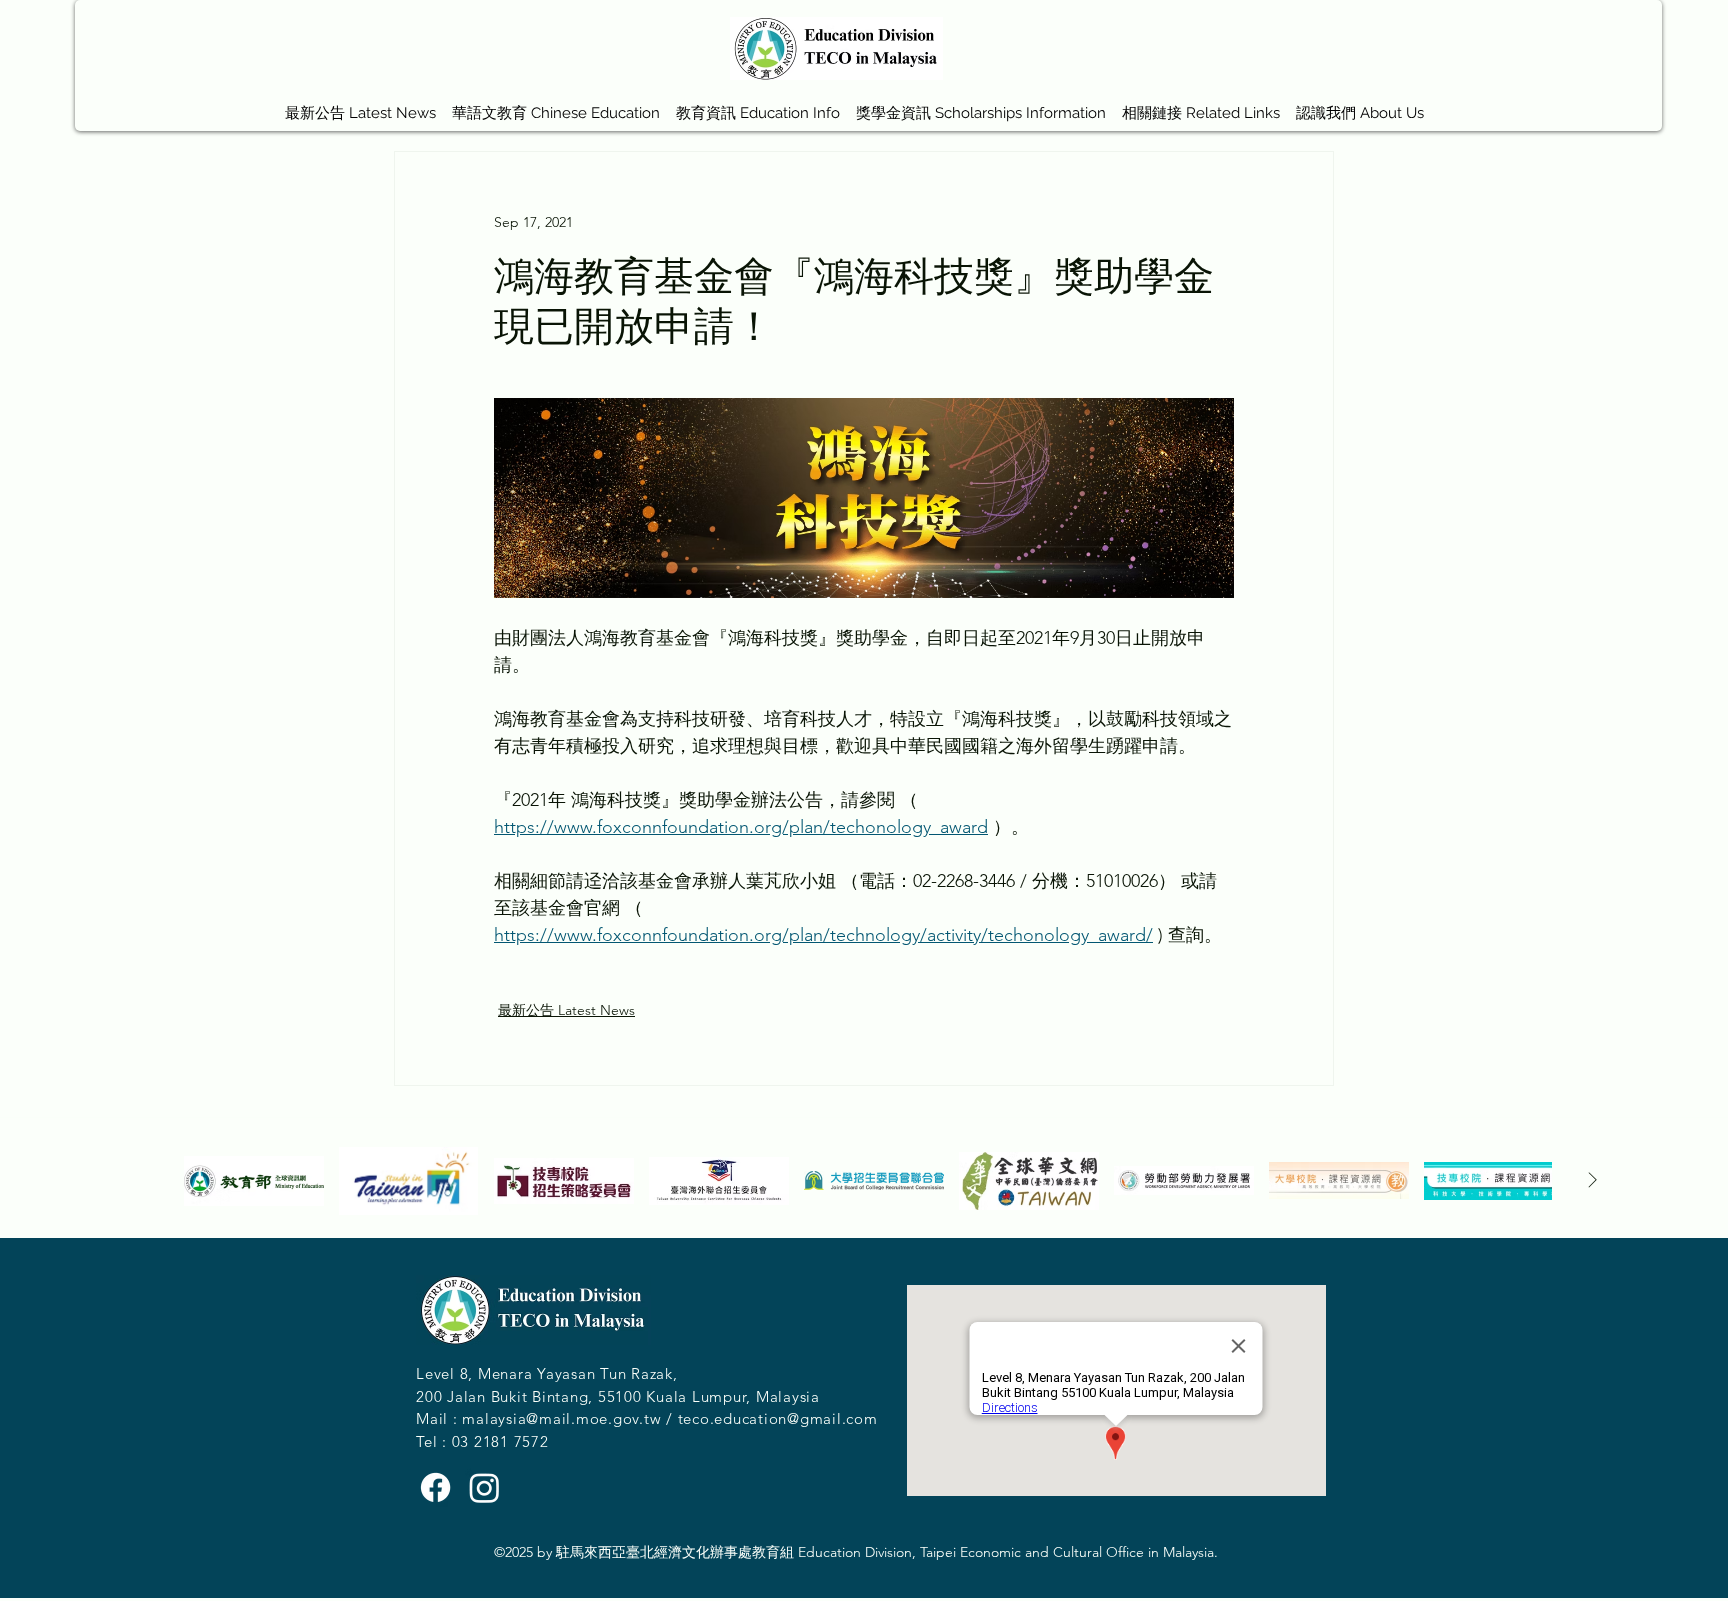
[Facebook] (435, 1487)
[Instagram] (484, 1487)
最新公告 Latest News (566, 1010)
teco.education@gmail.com (778, 1418)
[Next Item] (1592, 1181)
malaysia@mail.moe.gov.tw (561, 1418)
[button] (556, 104)
